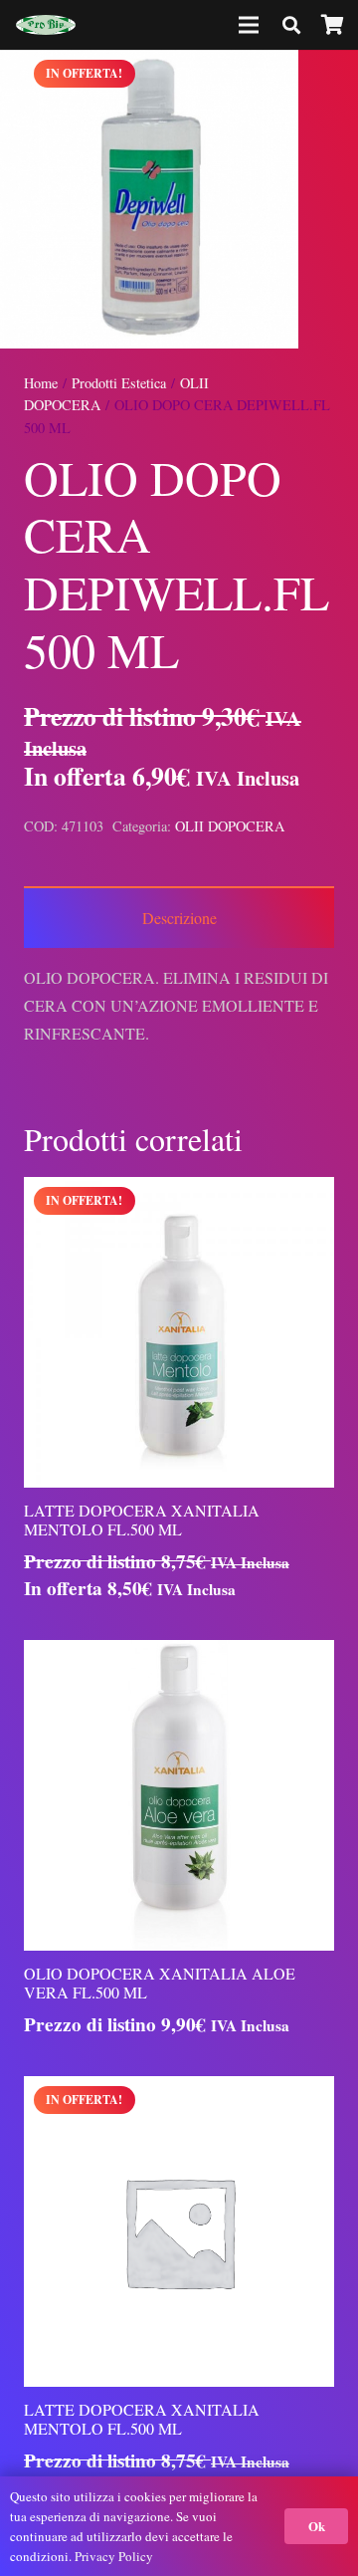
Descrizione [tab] (179, 918)
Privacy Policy (114, 2556)
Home (41, 383)
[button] (326, 82)
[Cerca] (291, 25)
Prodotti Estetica (119, 383)
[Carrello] (333, 25)
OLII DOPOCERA (230, 826)
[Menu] (250, 25)
